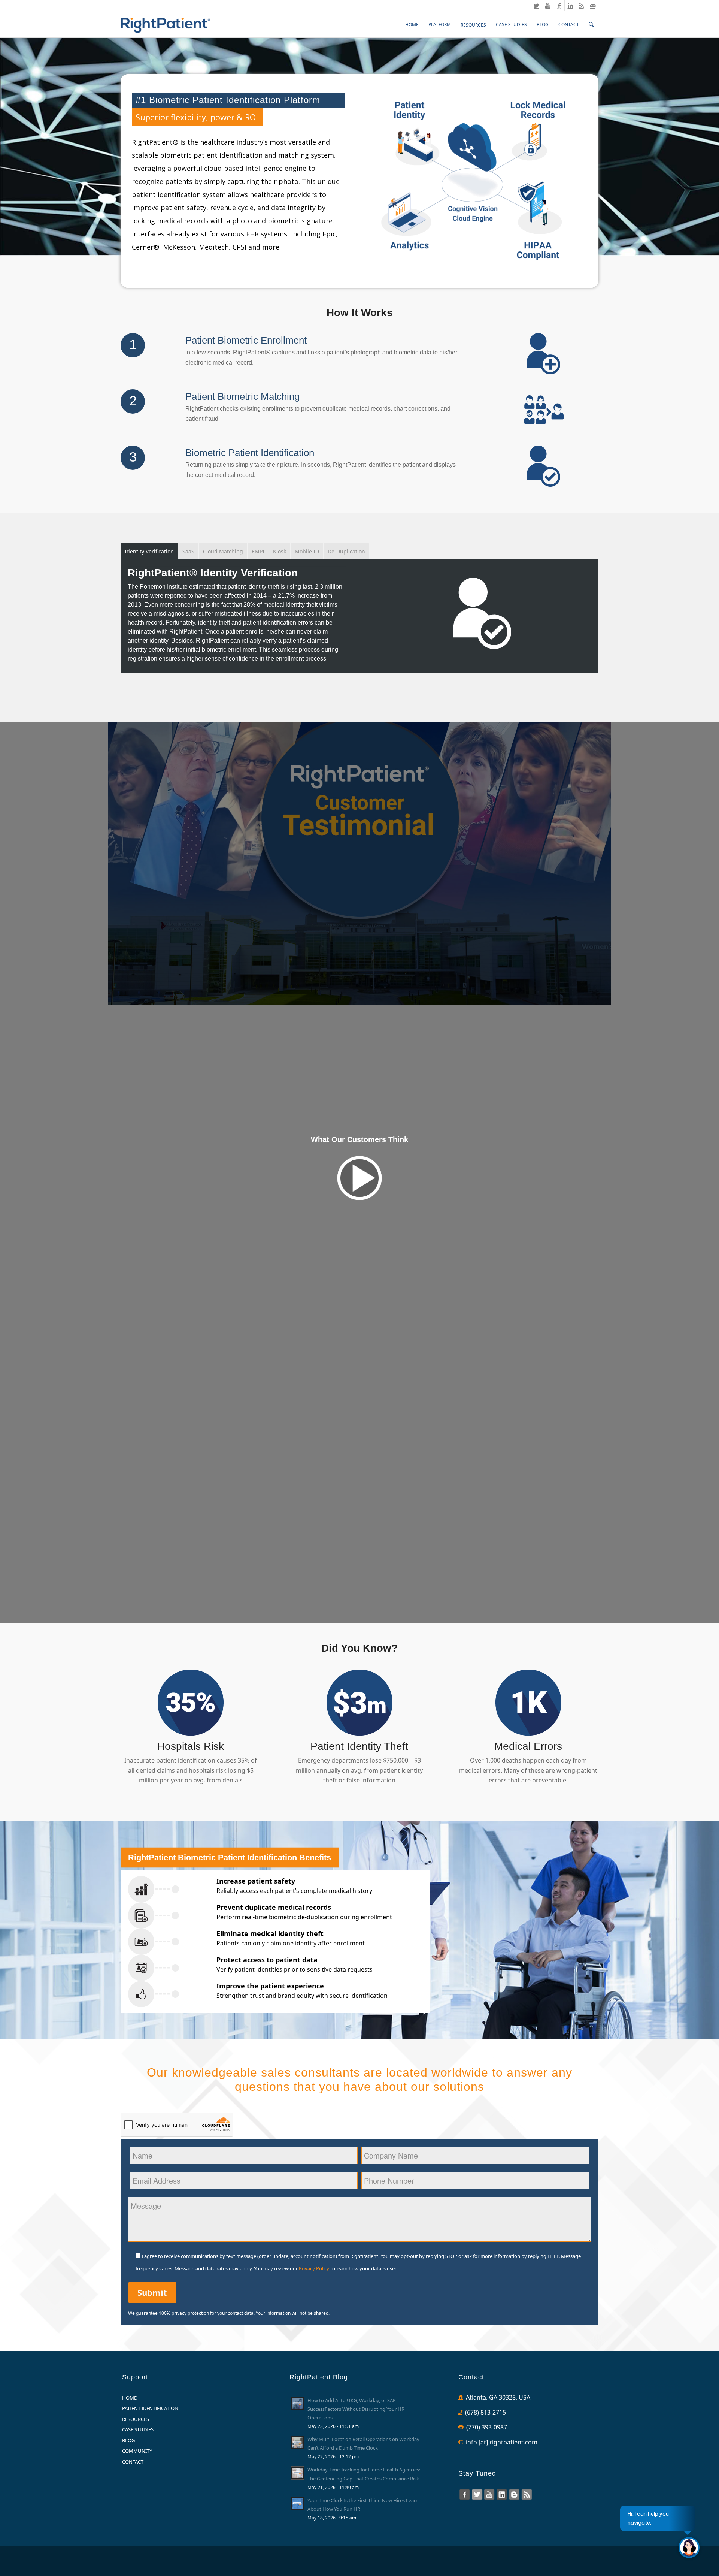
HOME (129, 2398)
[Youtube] (548, 6)
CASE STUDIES (138, 2429)
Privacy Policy (314, 2268)
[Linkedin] (570, 6)
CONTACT (133, 2462)
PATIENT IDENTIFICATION (150, 2408)
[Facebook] (559, 6)
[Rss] (581, 6)
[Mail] (593, 6)
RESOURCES (136, 2419)
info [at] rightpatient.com (502, 2442)
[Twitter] (536, 6)
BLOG (128, 2440)
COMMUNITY (137, 2451)
